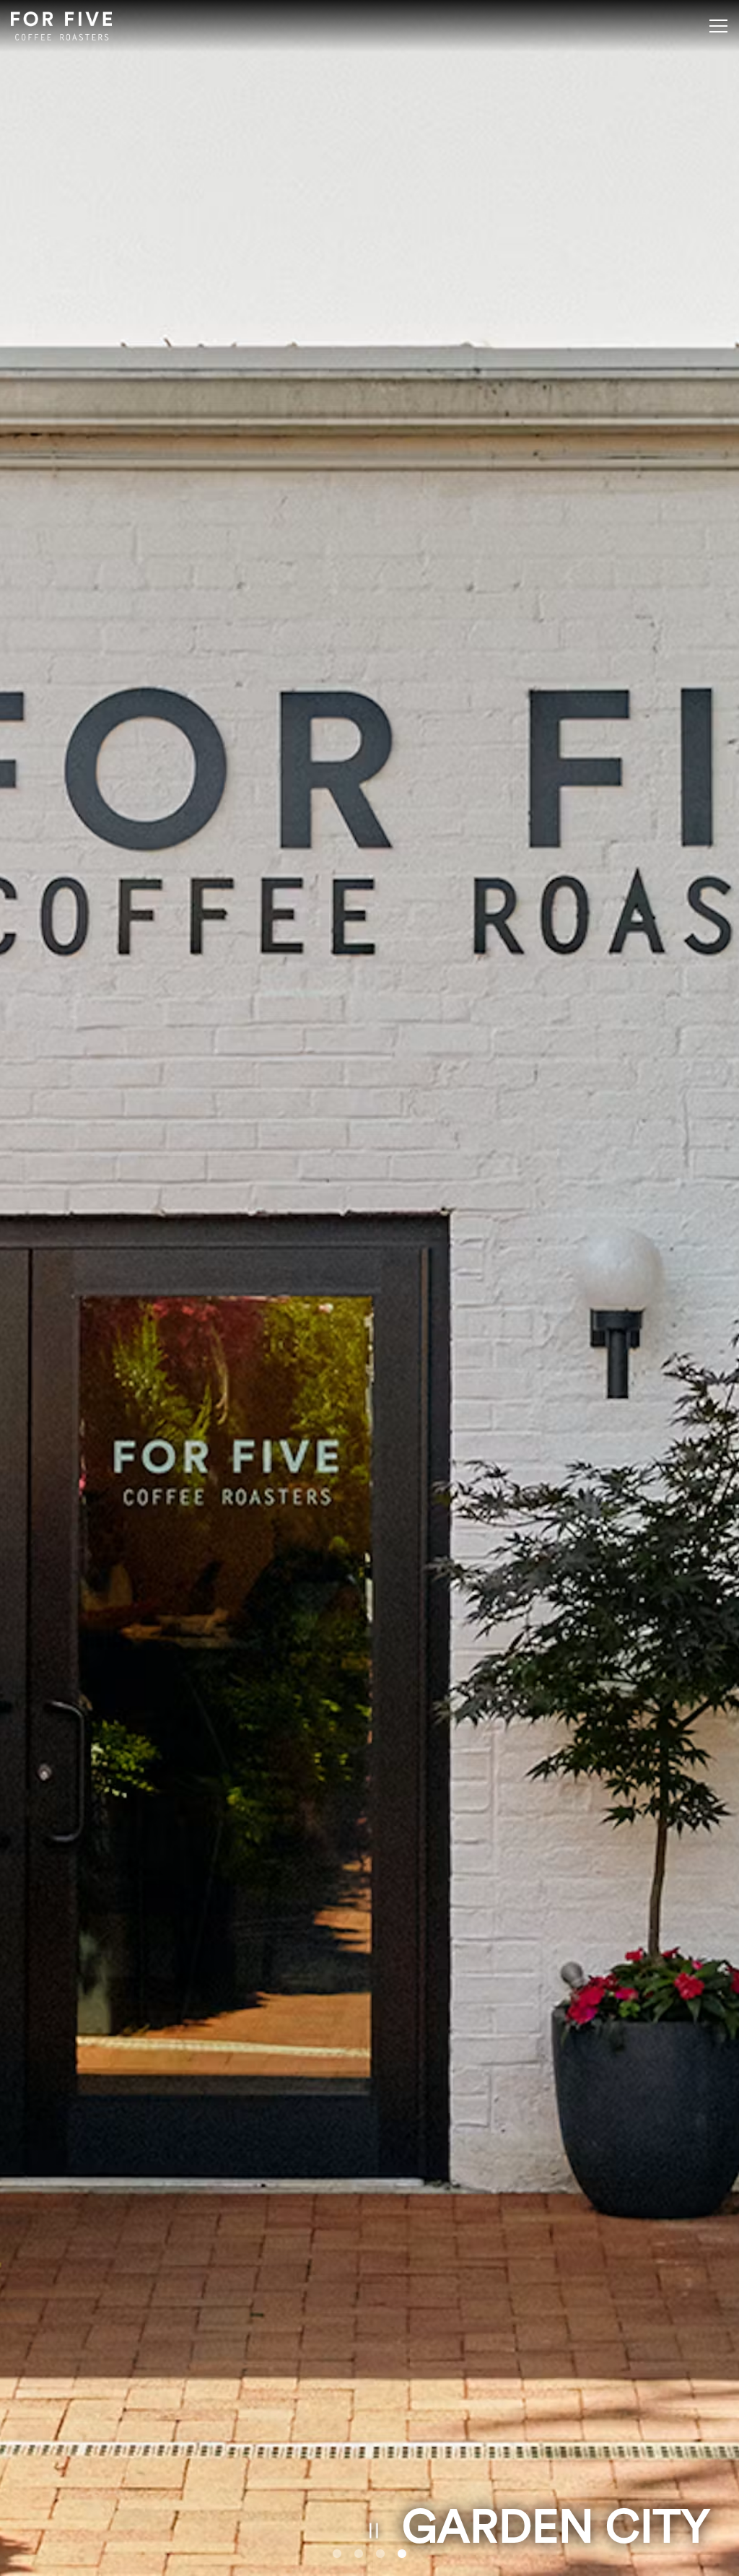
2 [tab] (359, 2554)
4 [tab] (402, 2554)
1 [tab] (337, 2554)
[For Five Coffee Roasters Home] (61, 26)
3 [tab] (380, 2554)
